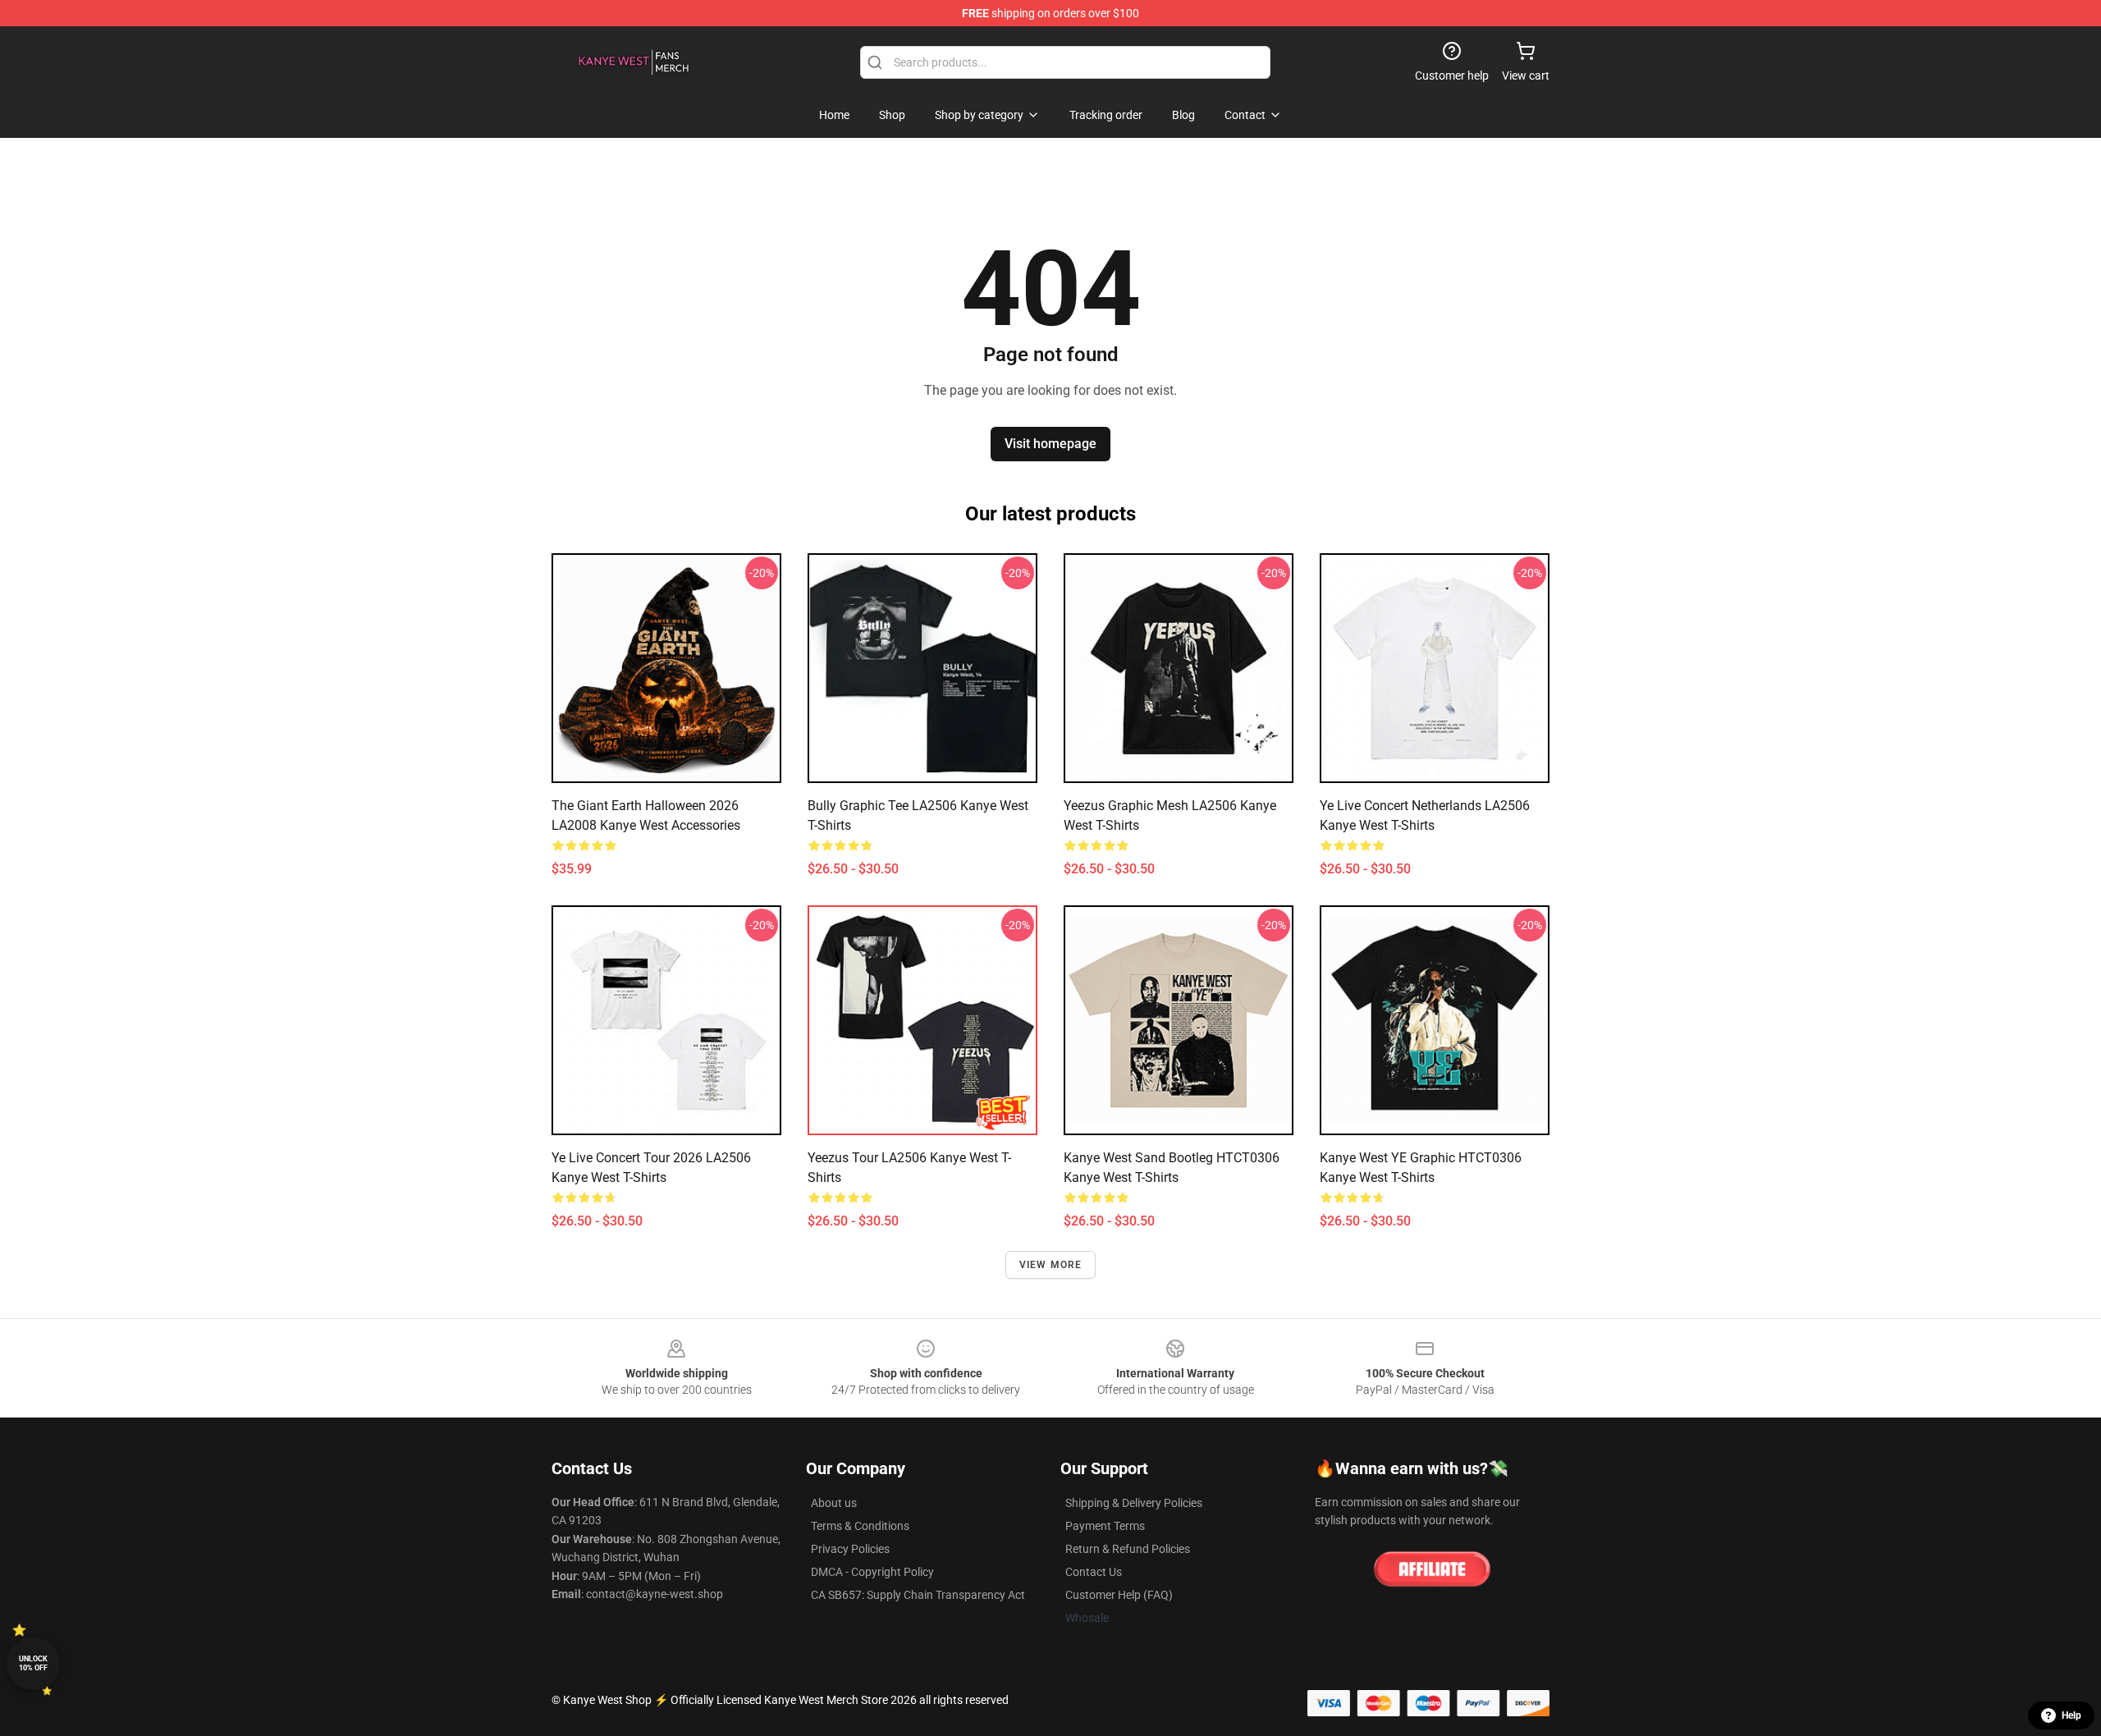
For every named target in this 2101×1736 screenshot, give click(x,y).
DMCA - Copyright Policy (872, 1572)
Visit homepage (1050, 444)
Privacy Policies (850, 1549)
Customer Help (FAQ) (1119, 1595)
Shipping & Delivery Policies (1134, 1503)
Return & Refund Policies (1128, 1549)
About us (834, 1503)
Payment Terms (1105, 1526)
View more (1051, 1265)
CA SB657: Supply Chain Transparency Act (918, 1595)
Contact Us (1094, 1572)
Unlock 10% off (33, 1663)
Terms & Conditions (860, 1526)
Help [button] (2071, 1715)
